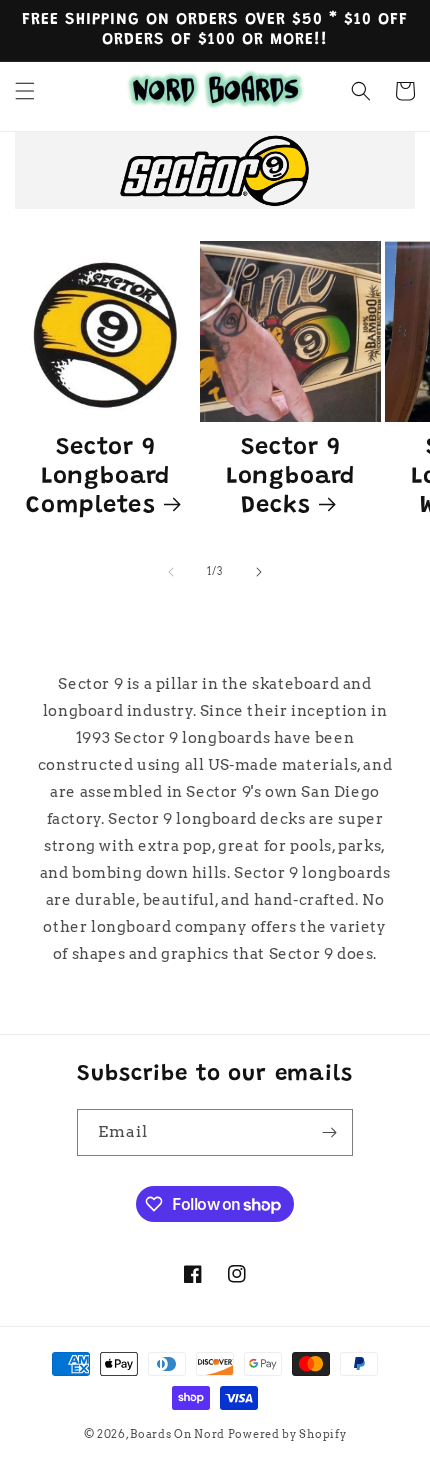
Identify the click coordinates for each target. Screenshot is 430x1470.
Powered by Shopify (287, 1434)
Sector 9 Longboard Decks (291, 477)
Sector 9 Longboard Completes (98, 477)
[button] (25, 91)
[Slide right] (259, 572)
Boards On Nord (177, 1434)
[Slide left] (171, 572)
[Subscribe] (330, 1132)
